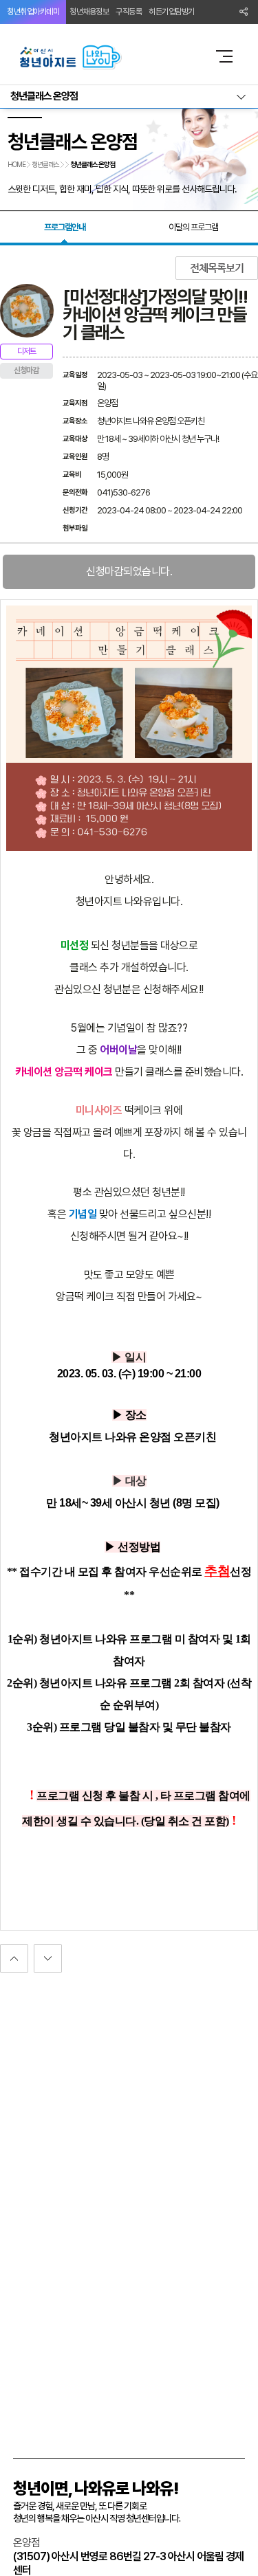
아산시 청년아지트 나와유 (105, 56)
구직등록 (129, 12)
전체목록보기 (217, 268)
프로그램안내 (65, 227)
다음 (14, 1958)
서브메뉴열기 (129, 97)
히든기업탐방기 (172, 12)
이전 (48, 1958)
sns (244, 12)
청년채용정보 (89, 12)
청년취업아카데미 (33, 12)
